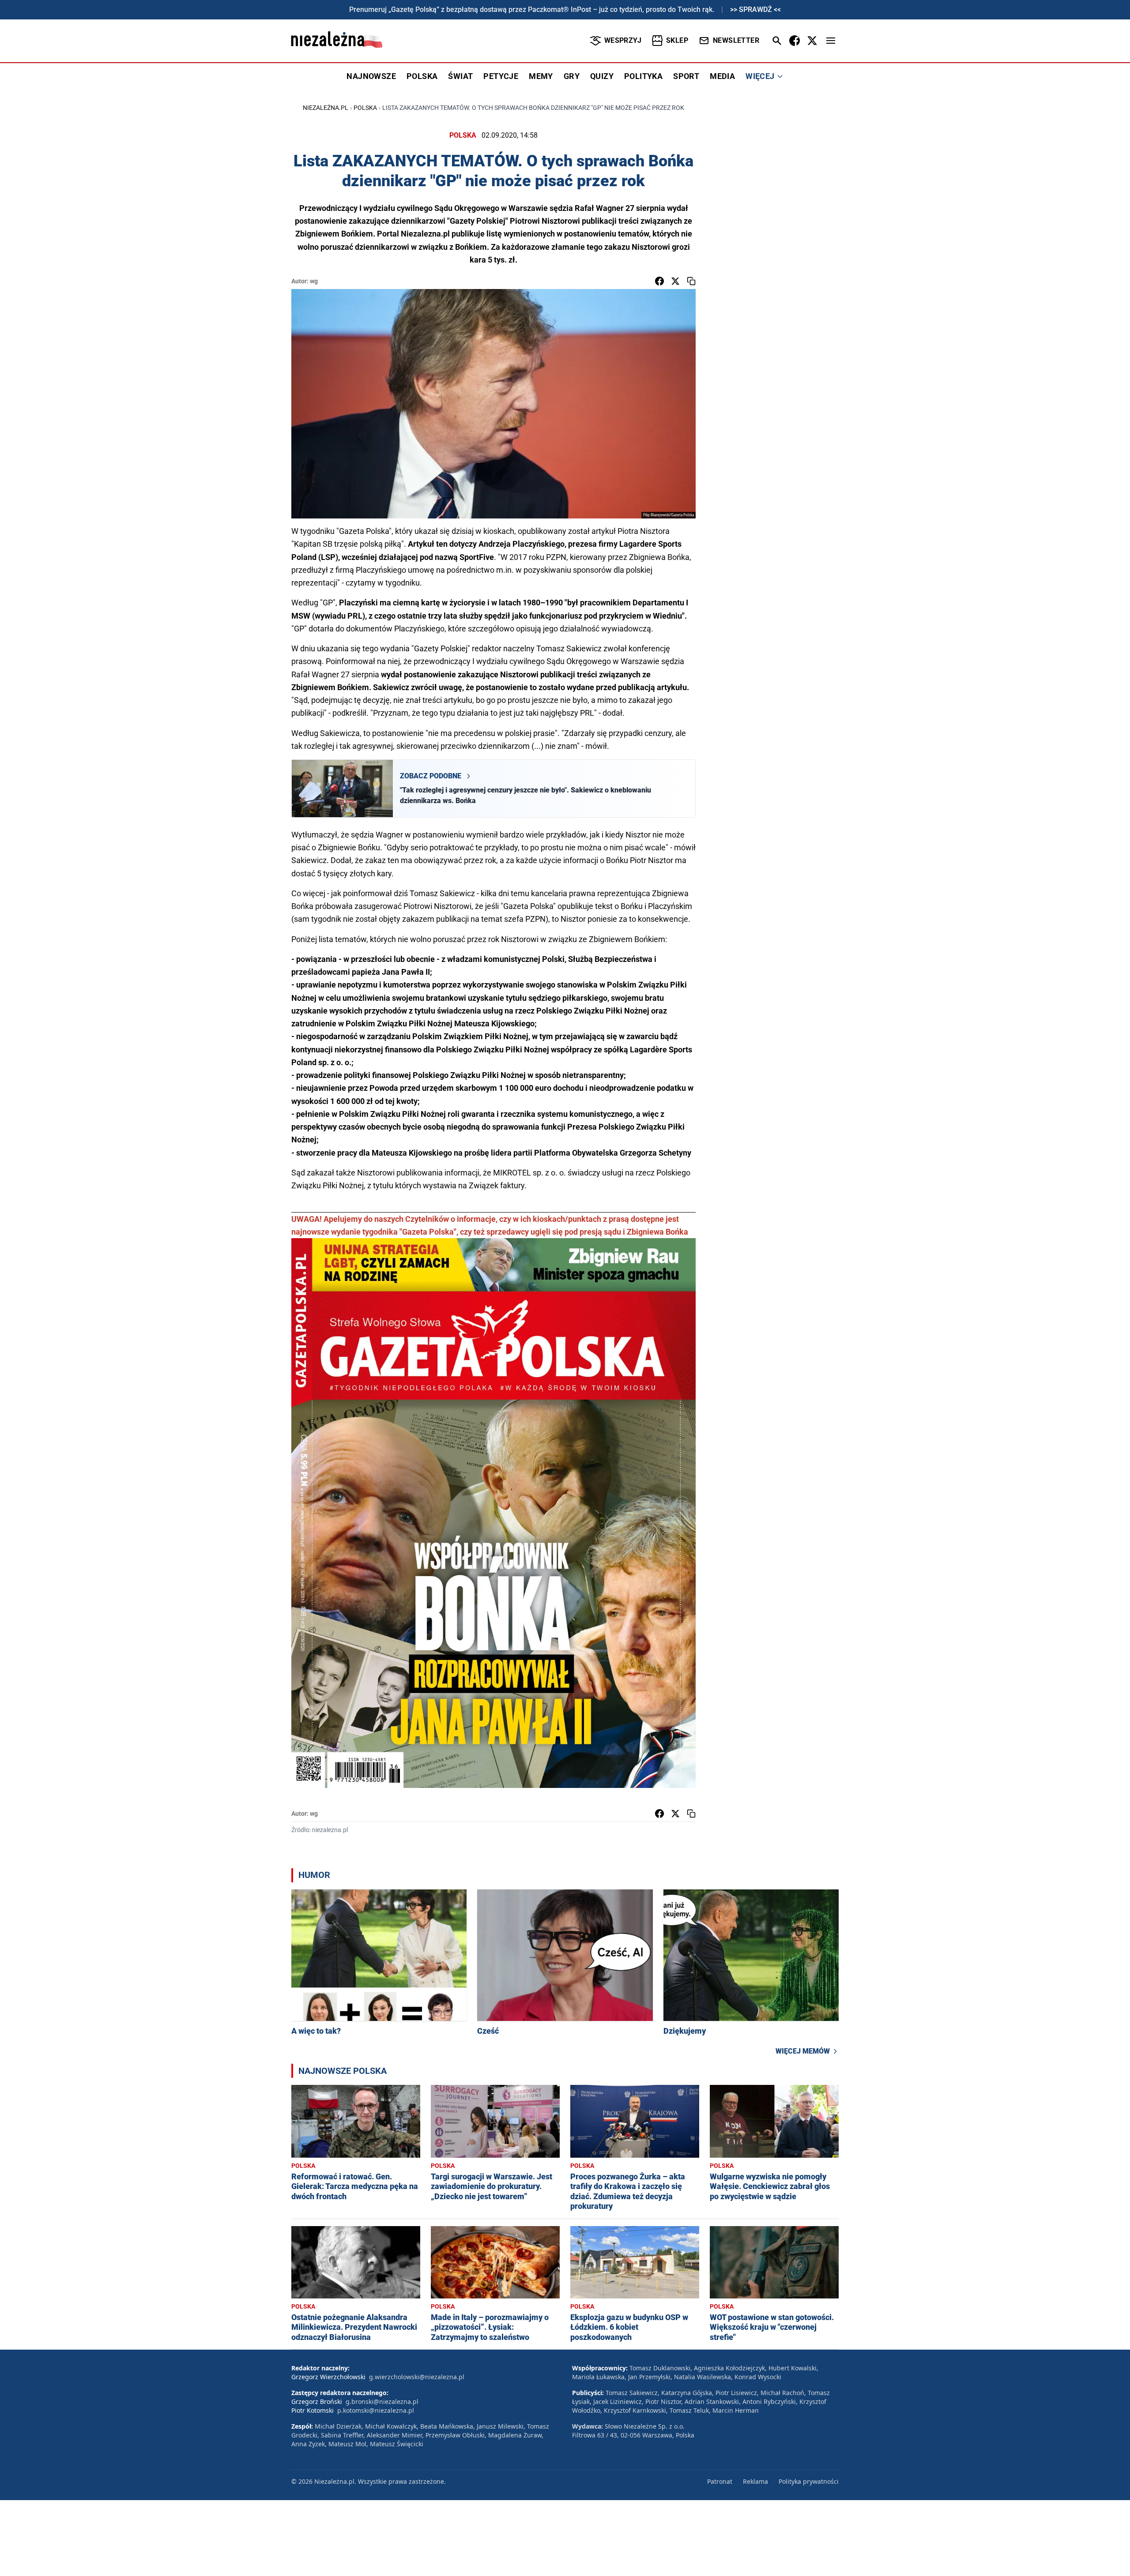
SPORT (686, 76)
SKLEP (677, 40)
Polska (365, 108)
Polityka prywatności (809, 2481)
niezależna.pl (326, 108)
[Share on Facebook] (659, 281)
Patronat (720, 2481)
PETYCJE (501, 76)
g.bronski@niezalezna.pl (382, 2401)
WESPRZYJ (623, 40)
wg (314, 281)
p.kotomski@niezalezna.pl (376, 2410)
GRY (572, 76)
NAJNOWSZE (371, 76)
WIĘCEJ (760, 76)
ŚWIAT (460, 76)
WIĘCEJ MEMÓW (803, 2051)
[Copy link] (691, 281)
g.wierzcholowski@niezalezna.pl (417, 2377)
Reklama (755, 2481)
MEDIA (722, 76)
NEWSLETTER (736, 40)
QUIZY (602, 76)
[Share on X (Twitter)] (675, 281)
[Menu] (831, 41)
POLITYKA (643, 76)
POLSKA (422, 76)
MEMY (541, 76)
